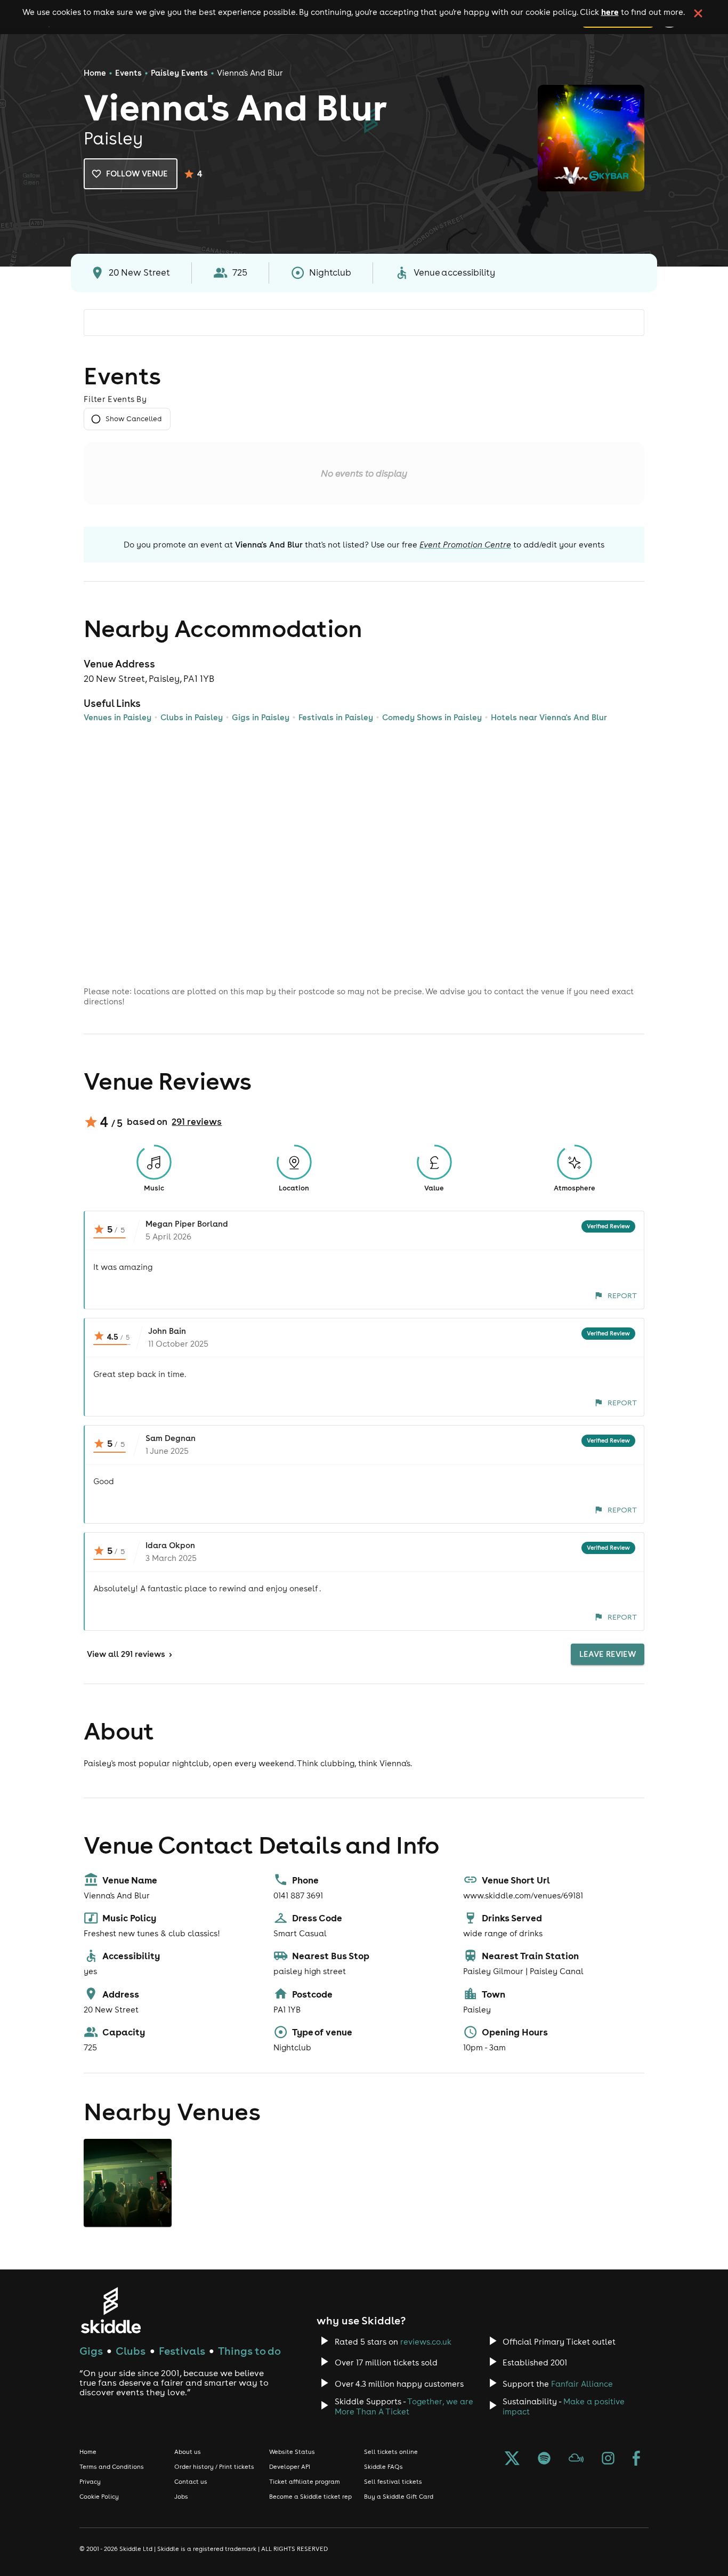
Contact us (191, 2482)
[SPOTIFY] (544, 2459)
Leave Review (608, 1654)
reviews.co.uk (426, 2342)
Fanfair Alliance (582, 2384)
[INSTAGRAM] (608, 2459)
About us (188, 2452)
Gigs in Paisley (261, 717)
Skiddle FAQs (383, 2467)
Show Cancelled (134, 419)
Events (128, 73)
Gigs (91, 2351)
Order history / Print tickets (214, 2467)
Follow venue (137, 174)
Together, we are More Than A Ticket (404, 2406)
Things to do (249, 2351)
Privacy (90, 2482)
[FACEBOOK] (636, 2459)
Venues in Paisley (118, 717)
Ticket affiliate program (305, 2482)
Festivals (182, 2351)
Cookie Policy (99, 2497)
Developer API (290, 2467)
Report (622, 1295)
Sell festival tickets (393, 2482)
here (610, 12)
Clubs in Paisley (192, 717)
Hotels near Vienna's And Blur (549, 717)
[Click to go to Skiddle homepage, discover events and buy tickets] (111, 2310)
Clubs (131, 2351)
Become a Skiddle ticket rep (310, 2497)
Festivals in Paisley (336, 717)
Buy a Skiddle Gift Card (399, 2497)
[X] (512, 2459)
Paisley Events (179, 73)
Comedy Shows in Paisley (432, 717)
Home (95, 73)
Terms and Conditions (112, 2467)
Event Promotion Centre (465, 545)
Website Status (292, 2452)
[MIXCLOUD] (576, 2459)
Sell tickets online (391, 2452)
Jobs (181, 2497)
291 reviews (197, 1122)
